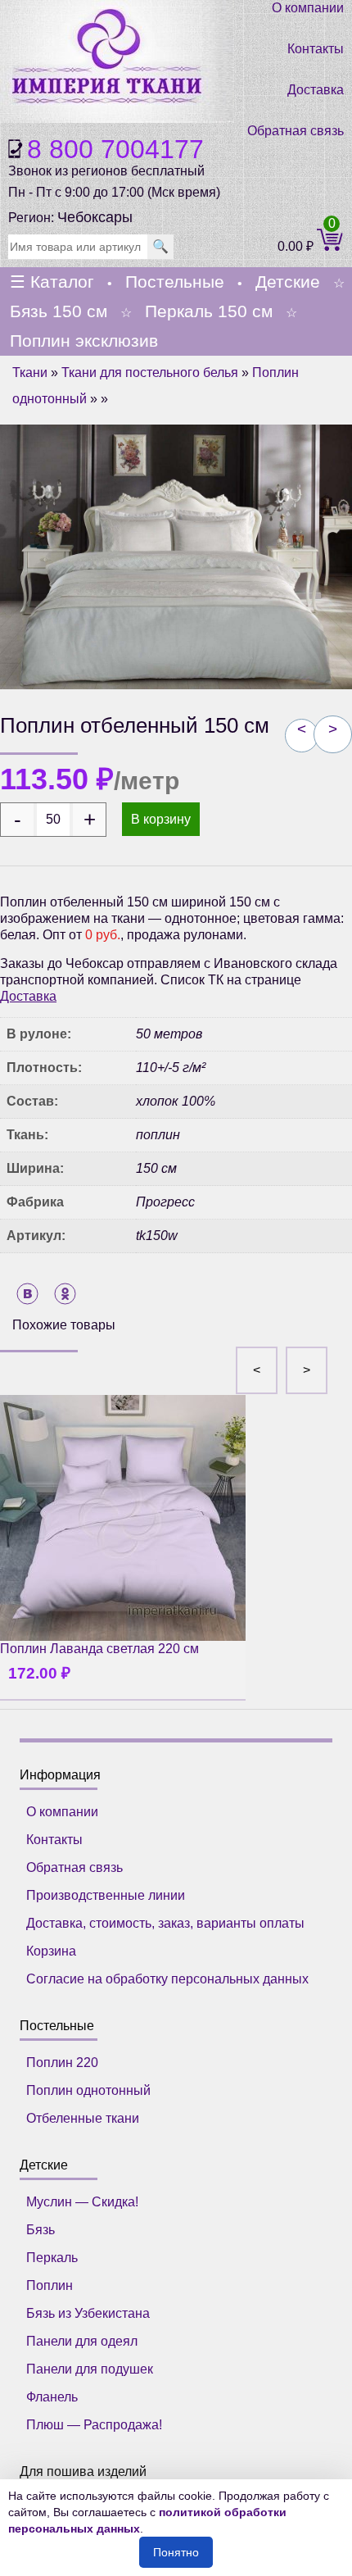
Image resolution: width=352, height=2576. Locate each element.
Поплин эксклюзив (84, 341)
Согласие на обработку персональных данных (167, 1979)
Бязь (41, 2230)
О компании (308, 8)
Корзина (51, 1951)
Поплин (50, 2285)
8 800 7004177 (115, 149)
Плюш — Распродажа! (94, 2425)
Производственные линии (106, 1895)
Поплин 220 (62, 2063)
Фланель (52, 2397)
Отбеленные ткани (83, 2118)
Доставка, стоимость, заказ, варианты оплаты (165, 1923)
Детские (288, 282)
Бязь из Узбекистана (88, 2313)
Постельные (175, 282)
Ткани (30, 373)
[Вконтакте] (27, 1294)
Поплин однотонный (88, 2090)
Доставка (316, 90)
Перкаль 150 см (209, 311)
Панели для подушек (90, 2369)
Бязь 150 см (59, 311)
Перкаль (52, 2258)
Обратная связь (296, 131)
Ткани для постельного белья (150, 373)
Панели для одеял (82, 2341)
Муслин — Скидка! (82, 2202)
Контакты (316, 49)
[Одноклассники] (65, 1294)
